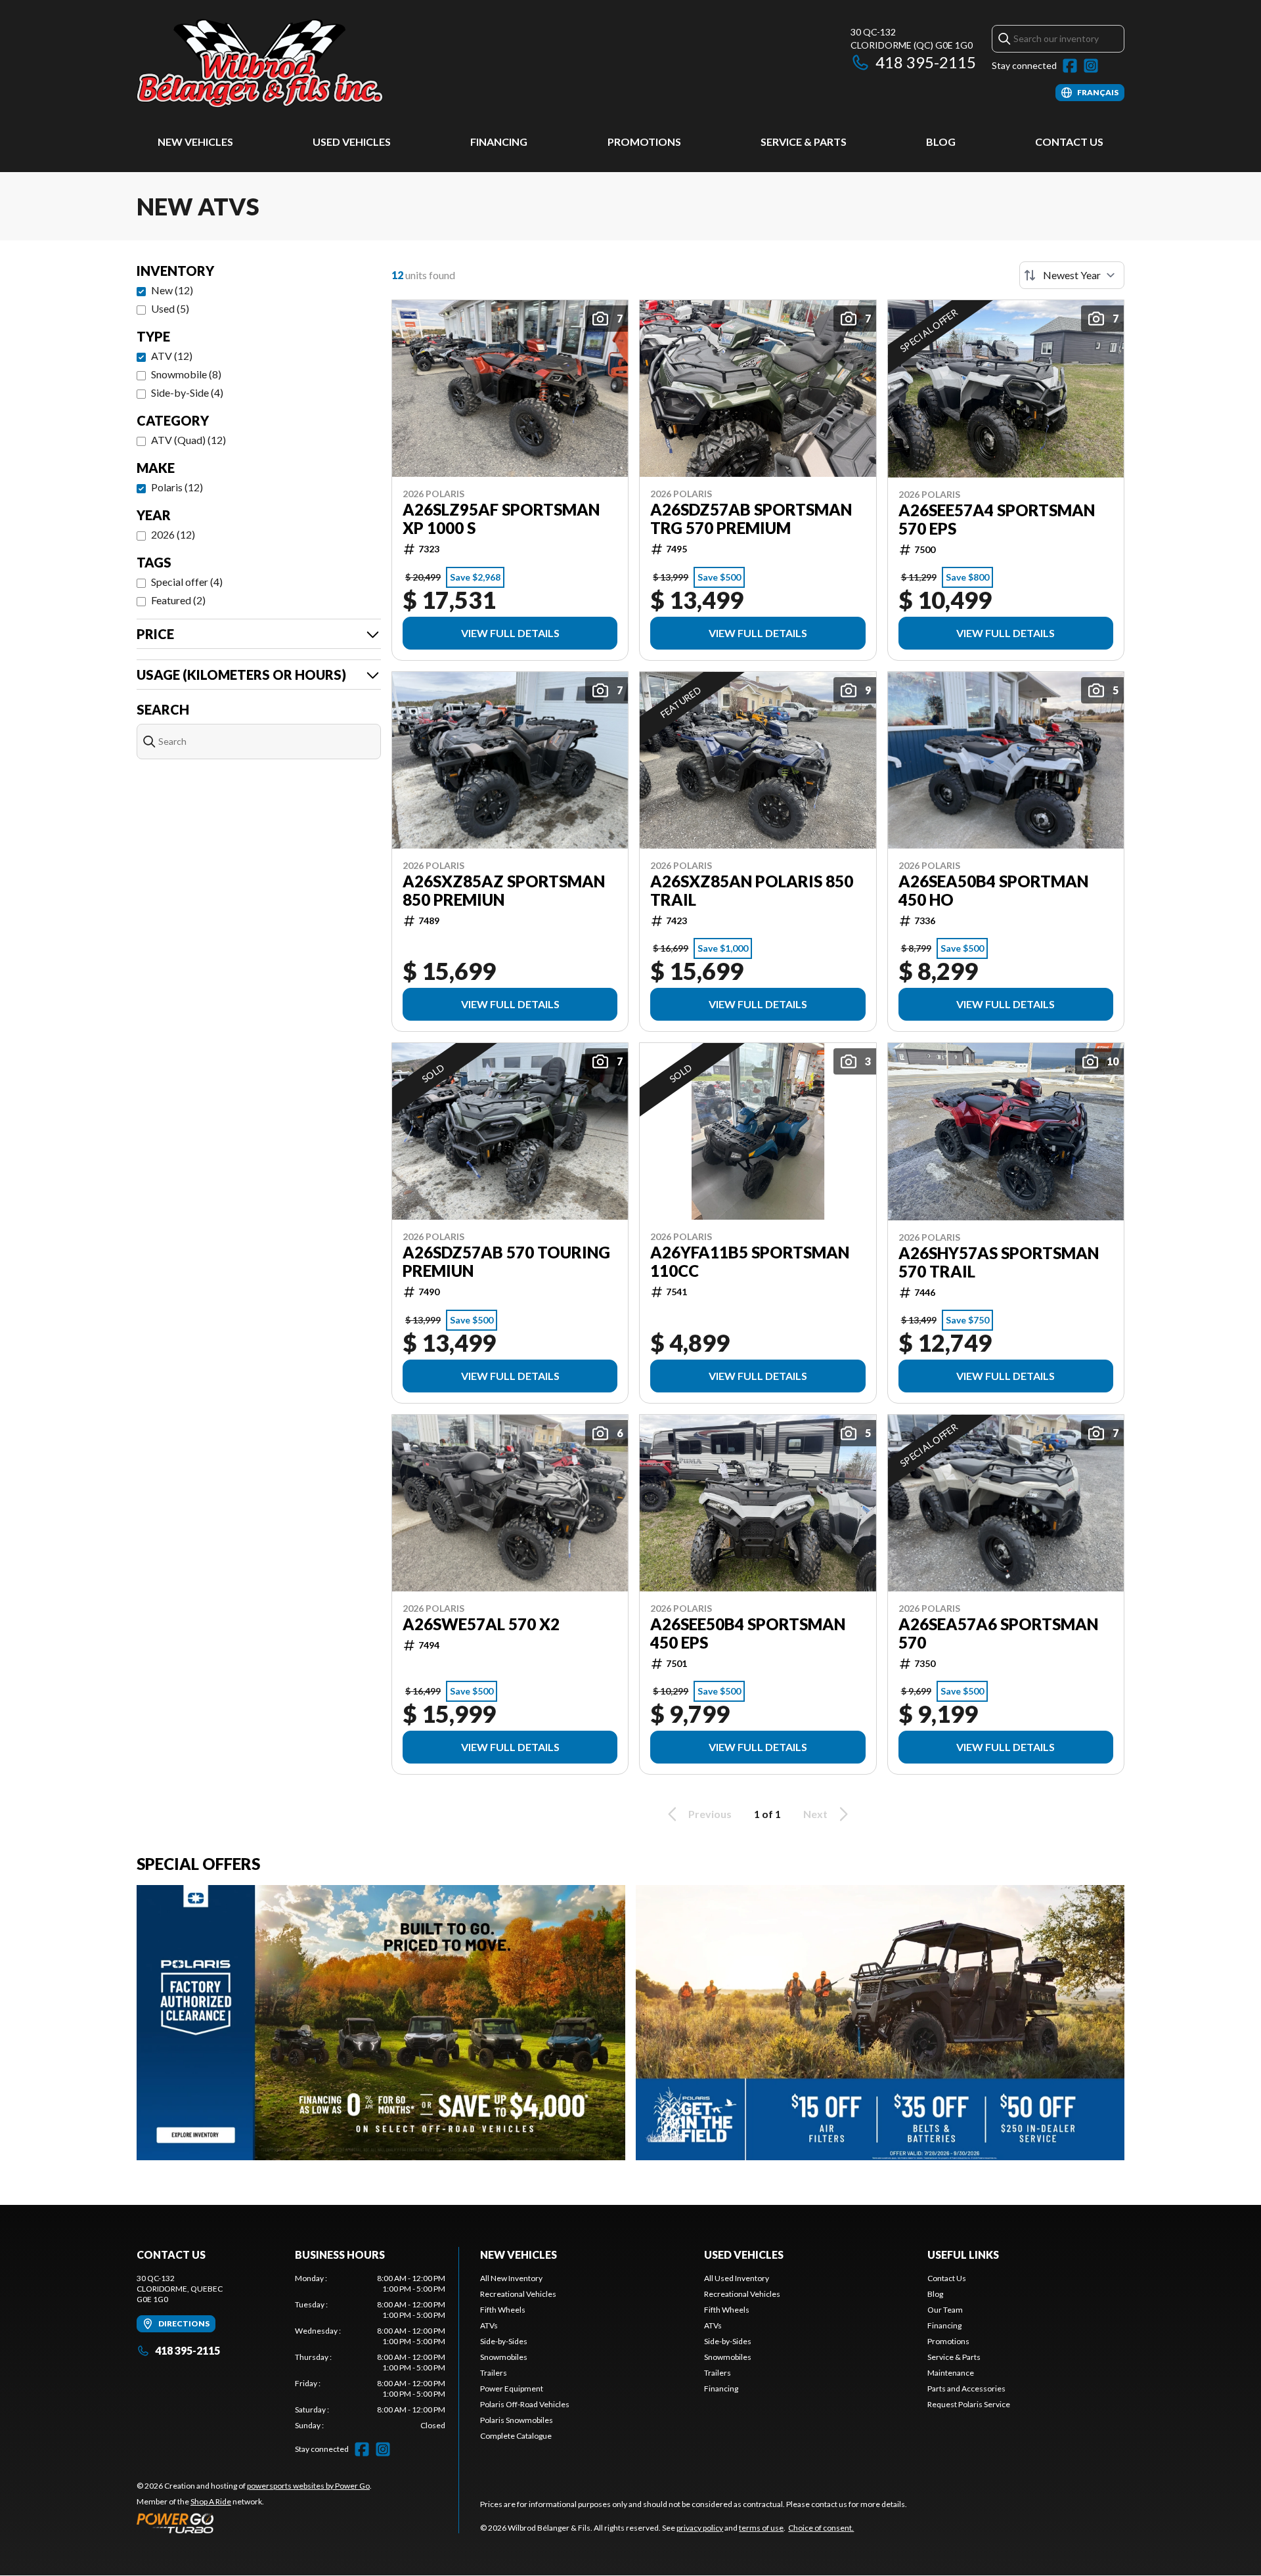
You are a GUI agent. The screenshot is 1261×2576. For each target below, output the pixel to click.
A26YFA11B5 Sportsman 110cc (750, 1262)
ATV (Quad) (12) (188, 440)
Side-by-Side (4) (187, 392)
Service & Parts (804, 142)
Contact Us (1069, 142)
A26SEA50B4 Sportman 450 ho (993, 891)
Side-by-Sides (504, 2341)
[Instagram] (1091, 66)
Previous (710, 1814)
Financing (499, 142)
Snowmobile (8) (186, 374)
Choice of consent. (821, 2528)
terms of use (761, 2528)
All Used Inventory (737, 2278)
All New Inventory (511, 2278)
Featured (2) (178, 600)
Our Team (945, 2310)
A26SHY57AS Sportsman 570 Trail (999, 1262)
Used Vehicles (352, 142)
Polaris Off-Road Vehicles (525, 2404)
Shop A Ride (211, 2501)
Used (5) (170, 308)
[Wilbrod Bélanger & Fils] (301, 63)
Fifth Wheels (503, 2310)
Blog (941, 142)
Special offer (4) (187, 582)
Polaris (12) (177, 487)
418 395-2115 (926, 62)
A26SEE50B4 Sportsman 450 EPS (748, 1633)
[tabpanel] (370, 2352)
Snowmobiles (504, 2357)
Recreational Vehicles (518, 2294)
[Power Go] (254, 2523)
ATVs (489, 2325)
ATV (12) (172, 356)
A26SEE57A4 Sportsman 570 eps (997, 520)
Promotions (644, 142)
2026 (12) (173, 534)
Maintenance (951, 2373)
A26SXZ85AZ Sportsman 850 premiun (504, 891)
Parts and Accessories (966, 2388)
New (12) (172, 290)
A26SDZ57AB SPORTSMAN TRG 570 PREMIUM (751, 519)
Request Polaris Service (969, 2404)
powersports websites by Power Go (308, 2486)
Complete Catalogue (516, 2436)
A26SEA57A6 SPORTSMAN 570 (998, 1633)
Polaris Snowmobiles (517, 2420)
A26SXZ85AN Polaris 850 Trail (752, 891)
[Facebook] (1070, 66)
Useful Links (963, 2254)
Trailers (494, 2373)
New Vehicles (195, 142)
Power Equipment (512, 2388)
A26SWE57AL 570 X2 (481, 1624)
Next (815, 1814)
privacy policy (700, 2528)
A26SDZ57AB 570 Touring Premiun (506, 1262)
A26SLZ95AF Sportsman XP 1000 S (501, 519)
